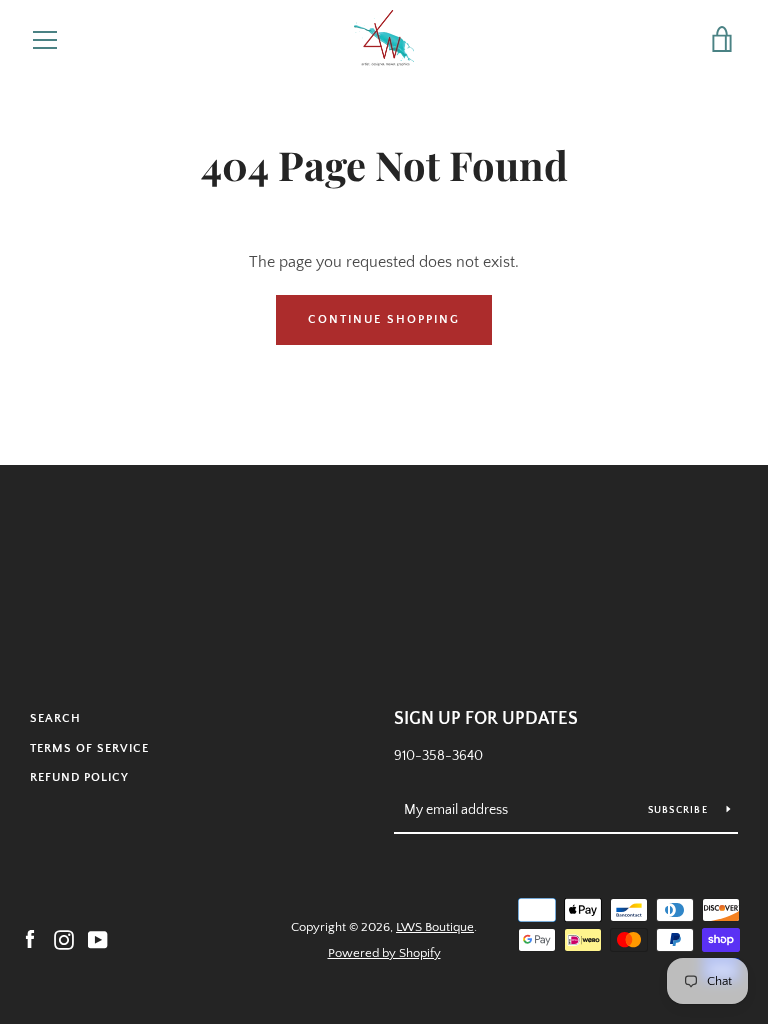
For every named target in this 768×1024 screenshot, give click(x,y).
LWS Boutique (435, 927)
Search (55, 718)
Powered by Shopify (384, 953)
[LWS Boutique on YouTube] (98, 939)
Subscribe (680, 810)
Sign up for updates (486, 719)
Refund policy (79, 777)
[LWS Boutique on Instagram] (64, 939)
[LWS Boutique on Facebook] (30, 939)
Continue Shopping (384, 319)
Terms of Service (89, 748)
